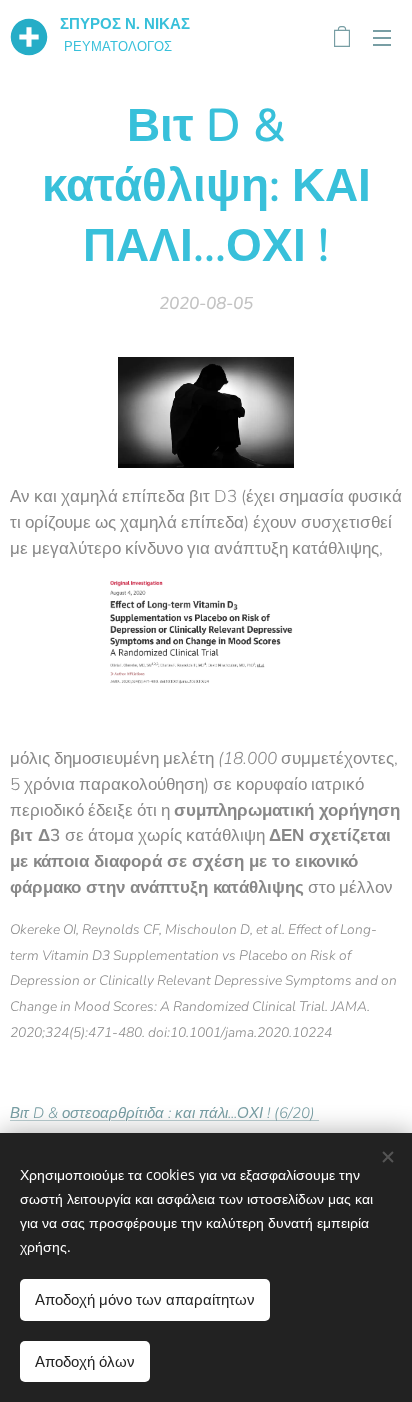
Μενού (382, 37)
